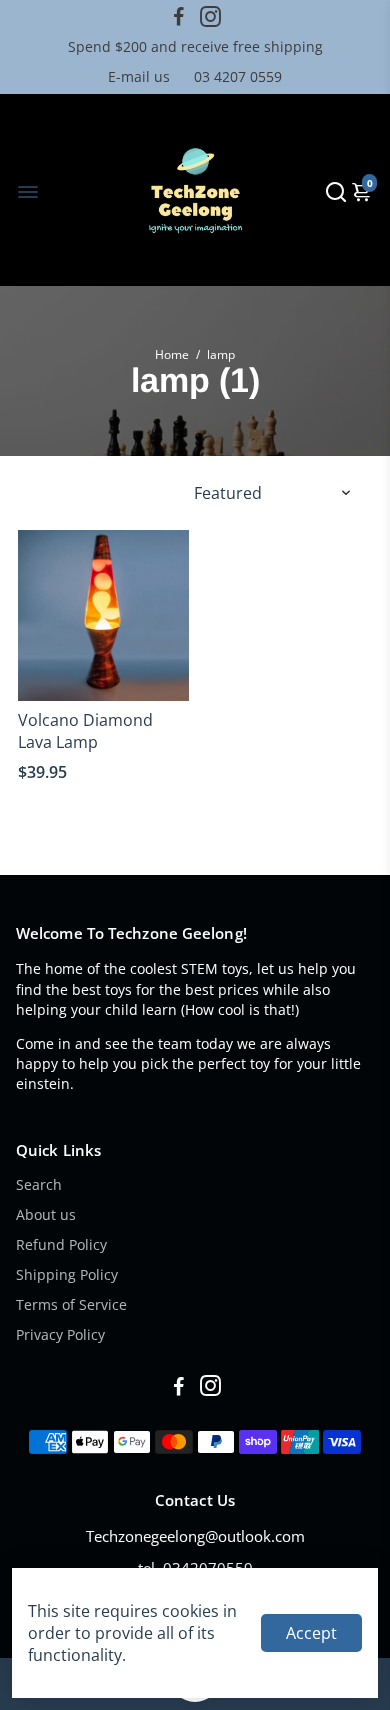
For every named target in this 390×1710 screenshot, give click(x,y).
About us (46, 1215)
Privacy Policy (60, 1335)
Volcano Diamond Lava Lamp (85, 731)
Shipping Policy (67, 1275)
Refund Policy (61, 1245)
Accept (311, 1633)
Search (39, 1185)
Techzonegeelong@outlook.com (195, 1536)
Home (172, 354)
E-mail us (139, 76)
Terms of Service (71, 1305)
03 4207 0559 (238, 76)
